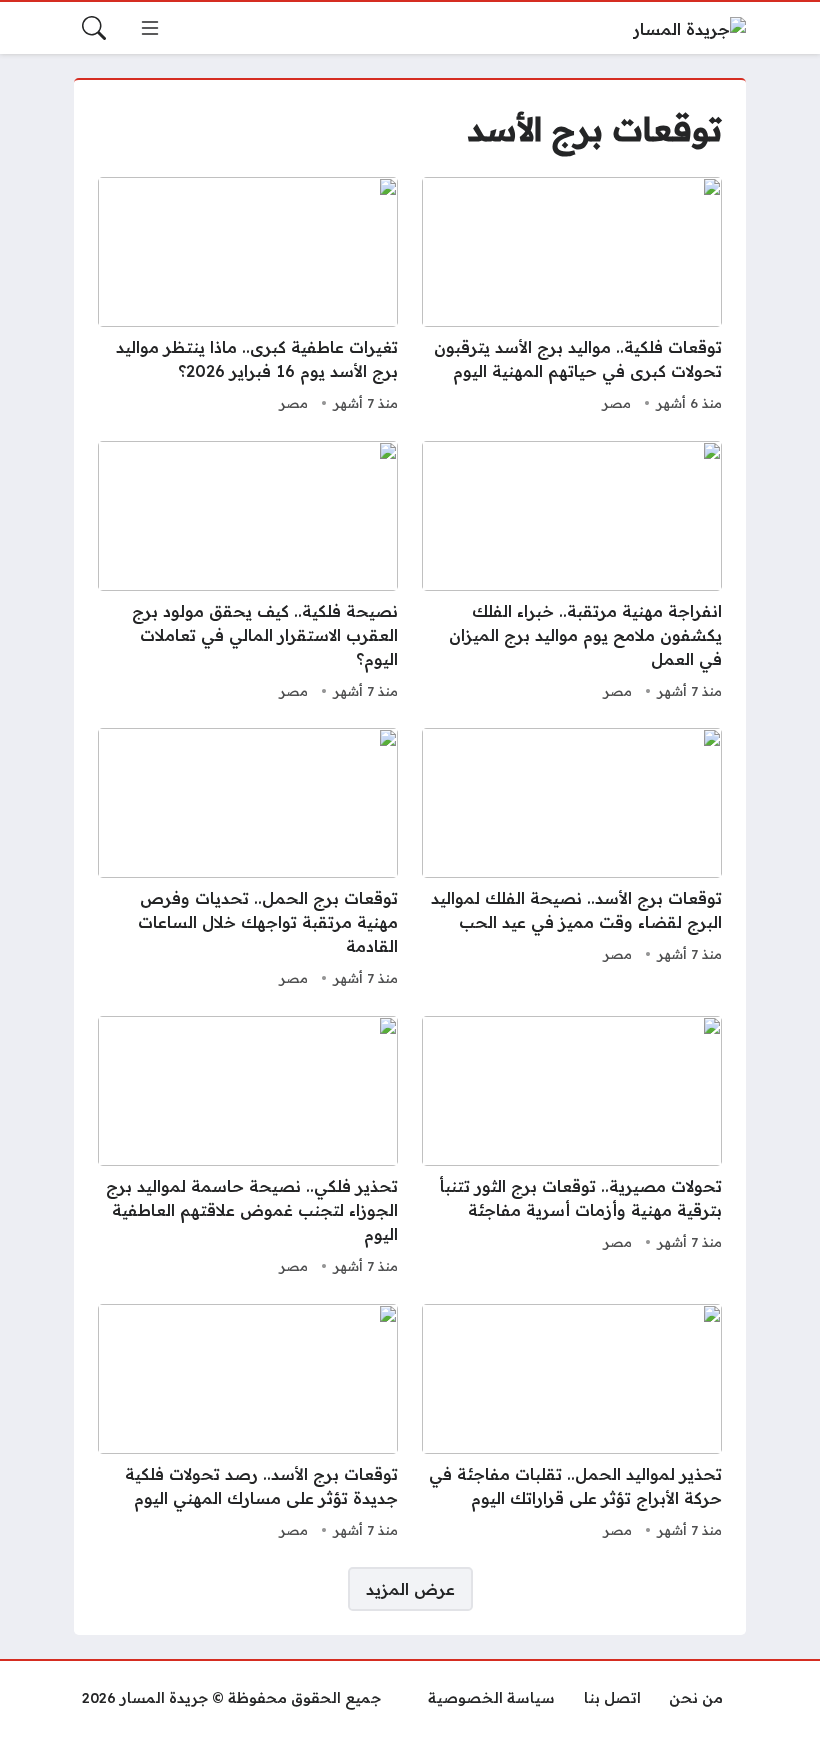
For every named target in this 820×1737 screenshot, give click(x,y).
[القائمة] (150, 28)
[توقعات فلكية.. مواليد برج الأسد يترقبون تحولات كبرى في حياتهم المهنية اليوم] (572, 297)
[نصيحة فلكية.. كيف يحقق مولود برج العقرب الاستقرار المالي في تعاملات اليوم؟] (248, 573)
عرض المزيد (410, 1589)
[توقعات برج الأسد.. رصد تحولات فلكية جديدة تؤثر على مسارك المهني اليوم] (248, 1424)
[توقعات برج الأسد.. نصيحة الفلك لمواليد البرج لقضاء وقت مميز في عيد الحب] (572, 860)
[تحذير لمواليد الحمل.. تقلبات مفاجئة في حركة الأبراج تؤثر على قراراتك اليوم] (572, 1424)
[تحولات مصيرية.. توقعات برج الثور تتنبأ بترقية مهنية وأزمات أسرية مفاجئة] (572, 1148)
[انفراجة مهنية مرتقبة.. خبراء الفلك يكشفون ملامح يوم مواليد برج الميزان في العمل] (572, 573)
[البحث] (94, 28)
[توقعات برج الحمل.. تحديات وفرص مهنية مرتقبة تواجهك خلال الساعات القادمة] (248, 860)
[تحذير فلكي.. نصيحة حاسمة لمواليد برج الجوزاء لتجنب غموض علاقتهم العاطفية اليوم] (248, 1148)
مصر (616, 403)
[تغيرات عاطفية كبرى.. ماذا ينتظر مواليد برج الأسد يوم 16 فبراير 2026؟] (248, 297)
